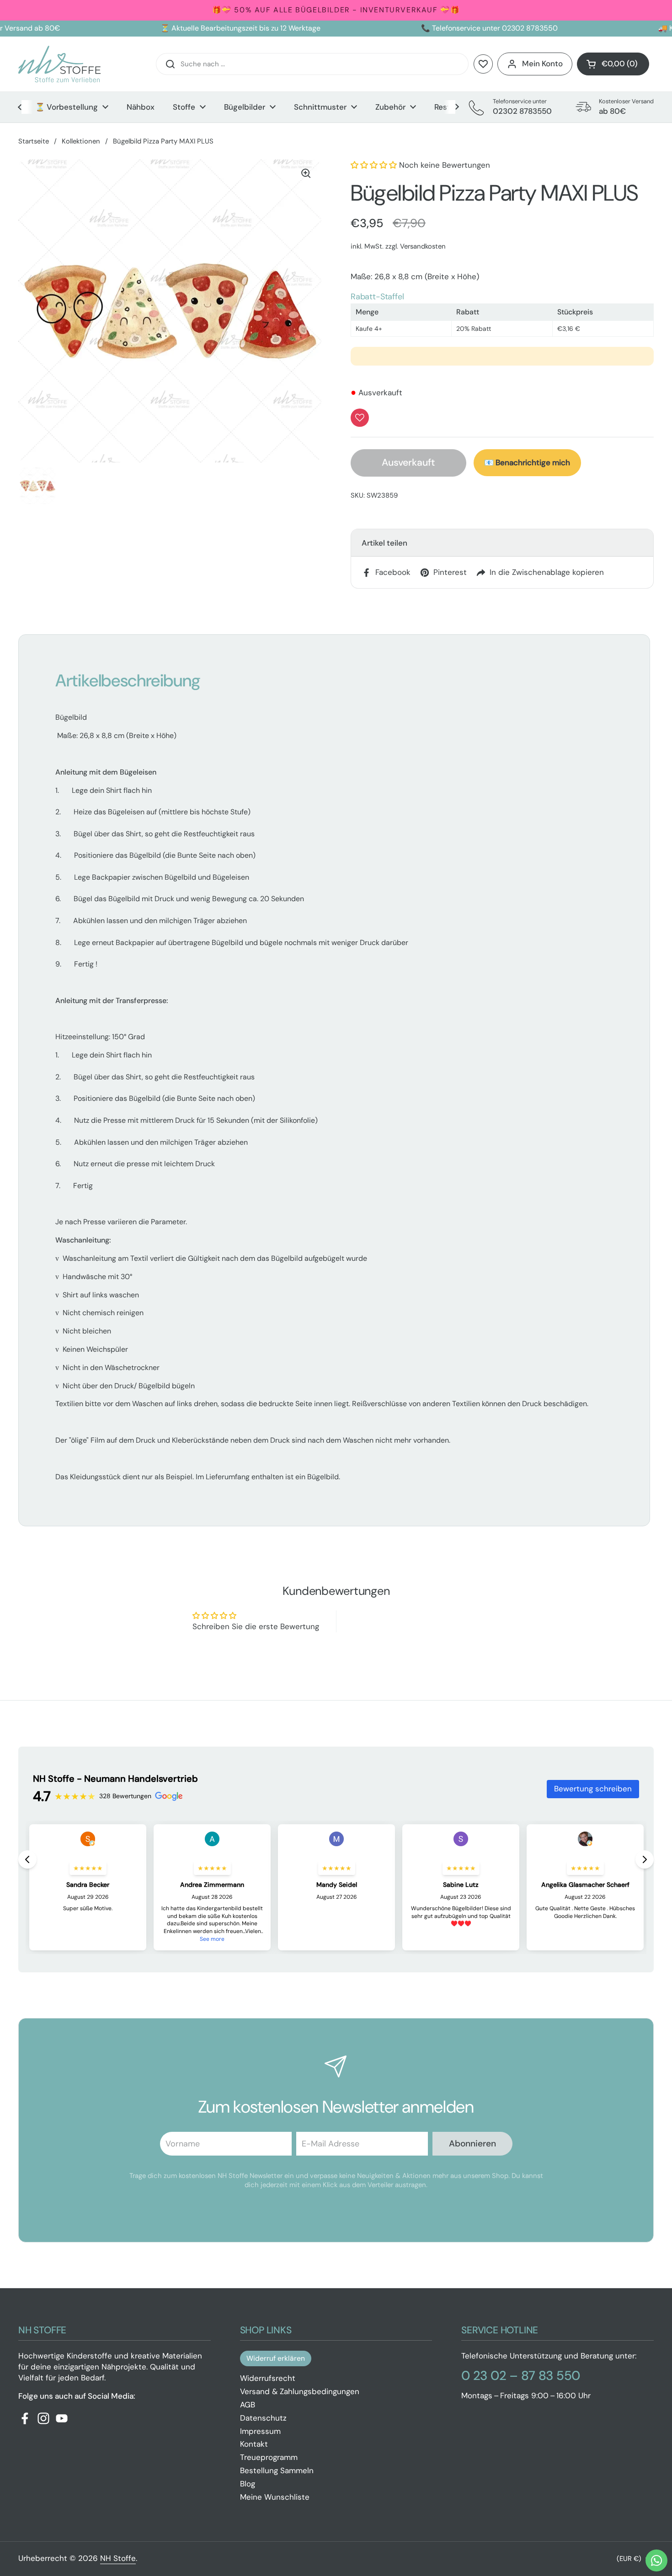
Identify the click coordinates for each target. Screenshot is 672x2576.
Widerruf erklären (276, 2358)
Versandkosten (423, 246)
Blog (248, 2484)
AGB (248, 2405)
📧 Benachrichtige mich (527, 462)
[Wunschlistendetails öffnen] (483, 64)
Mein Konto (542, 64)
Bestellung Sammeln (277, 2470)
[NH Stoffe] (59, 64)
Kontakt (254, 2444)
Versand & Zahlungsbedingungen (300, 2391)
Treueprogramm (269, 2457)
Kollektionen (81, 141)
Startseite (34, 141)
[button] (613, 64)
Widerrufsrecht (268, 2378)
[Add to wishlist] (360, 418)
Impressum (260, 2431)
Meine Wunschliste (275, 2497)
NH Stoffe (118, 2558)
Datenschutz (263, 2418)
